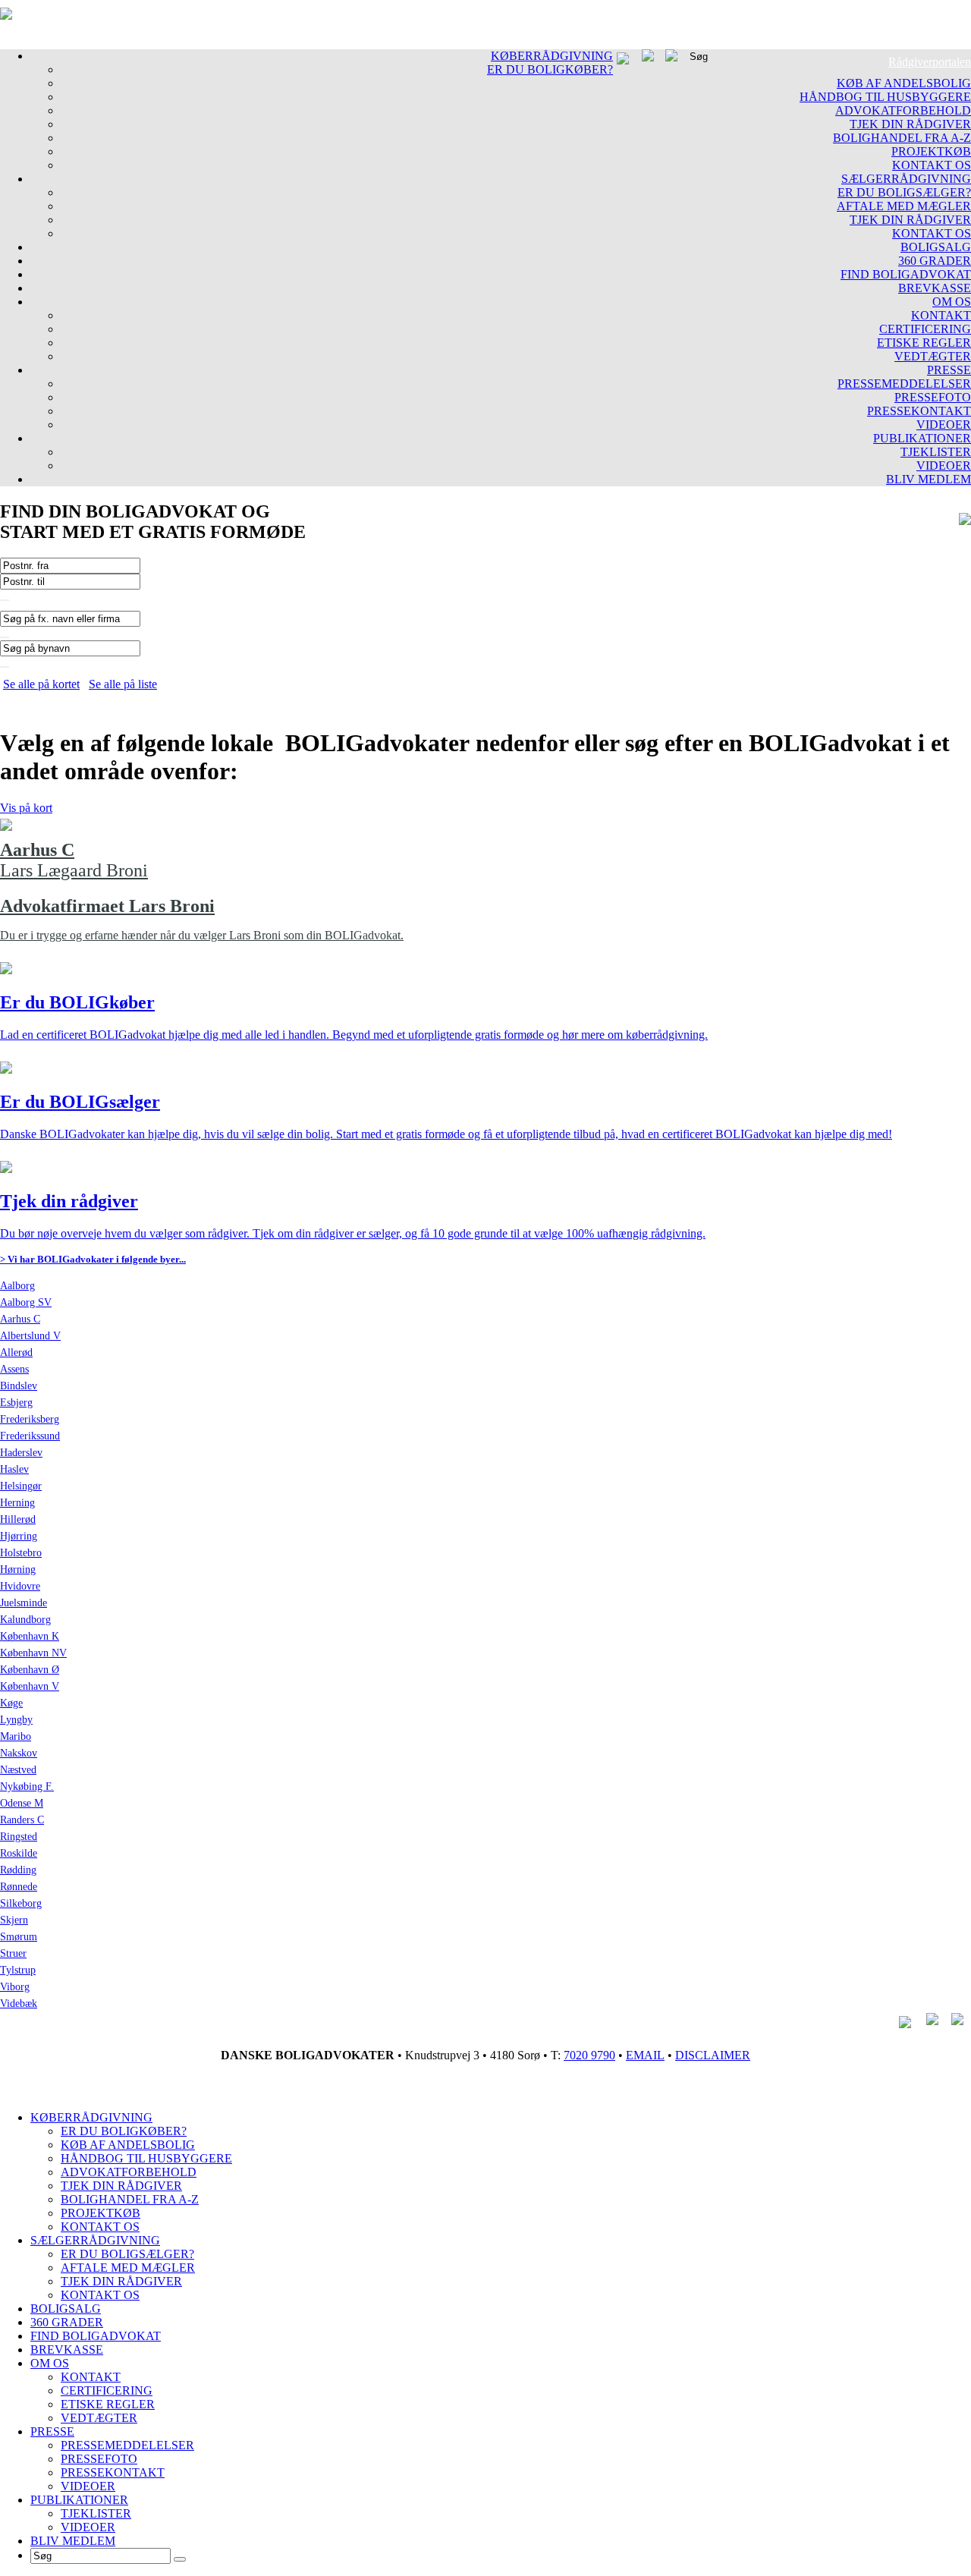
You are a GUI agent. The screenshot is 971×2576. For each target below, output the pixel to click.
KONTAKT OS (932, 165)
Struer (13, 1953)
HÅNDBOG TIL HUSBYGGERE (885, 97)
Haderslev (21, 1453)
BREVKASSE (935, 288)
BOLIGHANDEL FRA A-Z (902, 138)
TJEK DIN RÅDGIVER (910, 124)
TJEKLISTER (936, 452)
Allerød (16, 1352)
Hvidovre (20, 1586)
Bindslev (19, 1386)
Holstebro (21, 1553)
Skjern (14, 1920)
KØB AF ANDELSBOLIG (904, 83)
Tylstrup (18, 1970)
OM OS (952, 302)
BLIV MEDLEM (929, 479)
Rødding (18, 1870)
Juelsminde (24, 1603)
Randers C (22, 1820)
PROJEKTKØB (931, 151)
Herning (17, 1503)
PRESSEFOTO (933, 397)
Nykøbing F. (27, 1787)
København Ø (30, 1670)
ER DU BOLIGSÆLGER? (904, 192)
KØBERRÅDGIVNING (552, 56)
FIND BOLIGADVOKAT (906, 274)
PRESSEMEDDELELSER (904, 384)
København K (30, 1636)
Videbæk (19, 2004)
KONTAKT (941, 315)
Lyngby (16, 1720)
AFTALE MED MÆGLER (904, 206)
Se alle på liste (123, 684)
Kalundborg (25, 1620)
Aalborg (17, 1286)
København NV (33, 1653)
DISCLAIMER (713, 2055)
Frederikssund (30, 1436)
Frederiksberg (30, 1419)
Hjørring (19, 1536)
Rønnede (19, 1887)
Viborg (15, 1987)
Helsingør (21, 1486)
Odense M (22, 1803)
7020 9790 (589, 2055)
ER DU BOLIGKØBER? (550, 69)
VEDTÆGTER (933, 356)
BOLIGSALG (936, 247)
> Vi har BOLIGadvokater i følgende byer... (93, 1259)
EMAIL (645, 2055)
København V (30, 1686)
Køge (11, 1703)
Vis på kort (26, 808)
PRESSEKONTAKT (919, 411)
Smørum (19, 1937)
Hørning (18, 1570)
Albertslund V (30, 1336)
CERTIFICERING (925, 329)
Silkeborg (21, 1903)
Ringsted (19, 1837)
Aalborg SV (26, 1302)
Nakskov (19, 1753)
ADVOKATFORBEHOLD (903, 110)
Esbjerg (16, 1403)
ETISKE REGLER (924, 343)
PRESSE (949, 370)
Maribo (16, 1736)
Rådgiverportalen (930, 62)
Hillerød (18, 1519)
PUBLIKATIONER (922, 438)
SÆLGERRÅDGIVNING (906, 179)
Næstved (18, 1770)
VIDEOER (944, 425)
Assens (14, 1369)
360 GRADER (935, 261)
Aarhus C (20, 1319)
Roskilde (19, 1853)
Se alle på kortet (41, 684)
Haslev (14, 1469)
